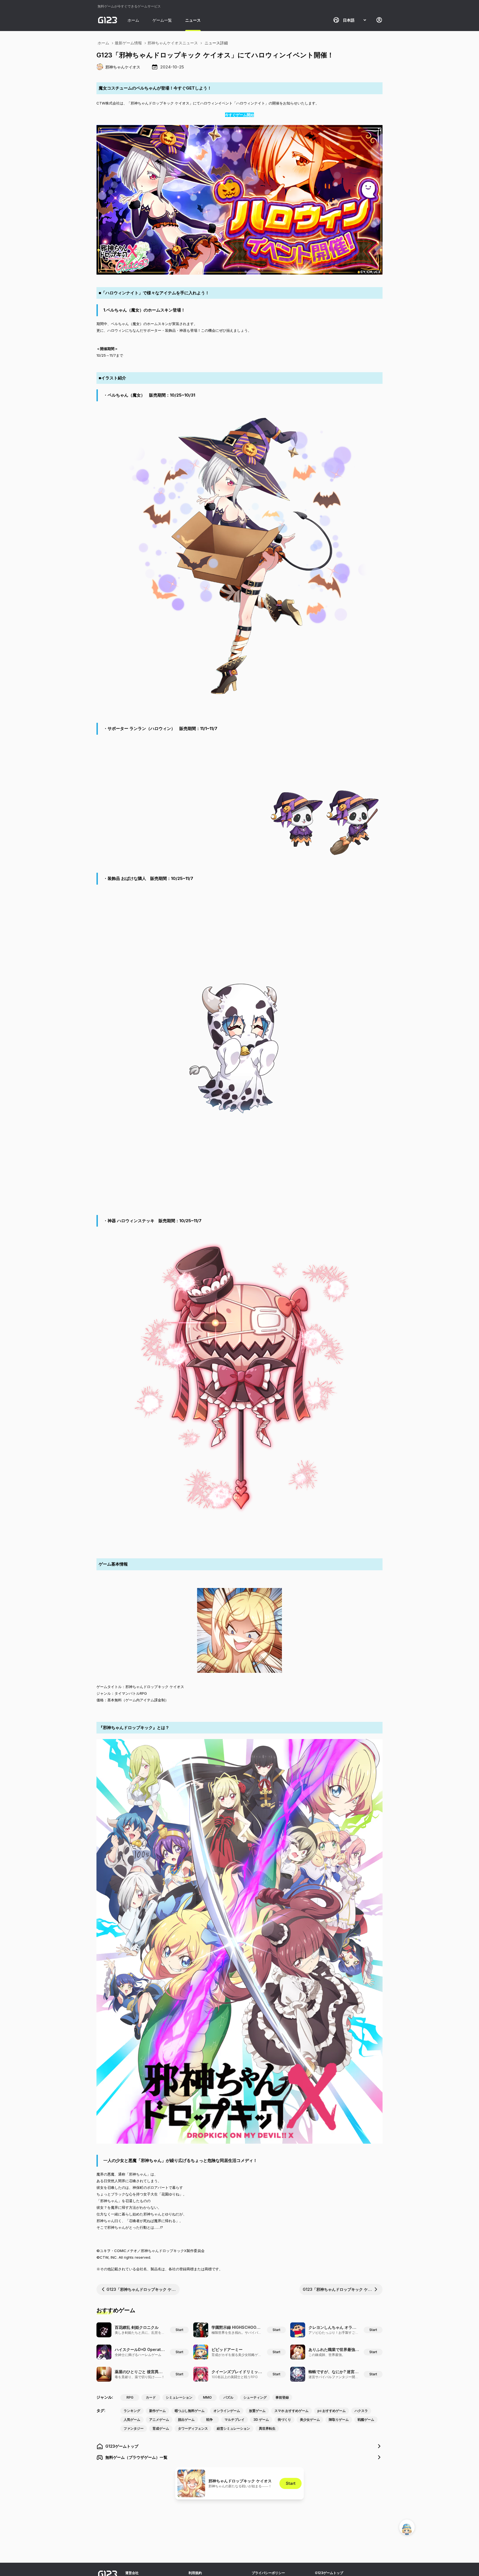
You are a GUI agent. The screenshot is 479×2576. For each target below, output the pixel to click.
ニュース (193, 20)
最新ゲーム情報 (128, 43)
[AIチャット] (407, 2527)
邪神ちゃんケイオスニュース (173, 43)
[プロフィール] (379, 20)
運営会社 (132, 2573)
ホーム (133, 20)
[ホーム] (108, 20)
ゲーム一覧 (162, 20)
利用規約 (195, 2573)
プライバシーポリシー (268, 2573)
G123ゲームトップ (329, 2573)
